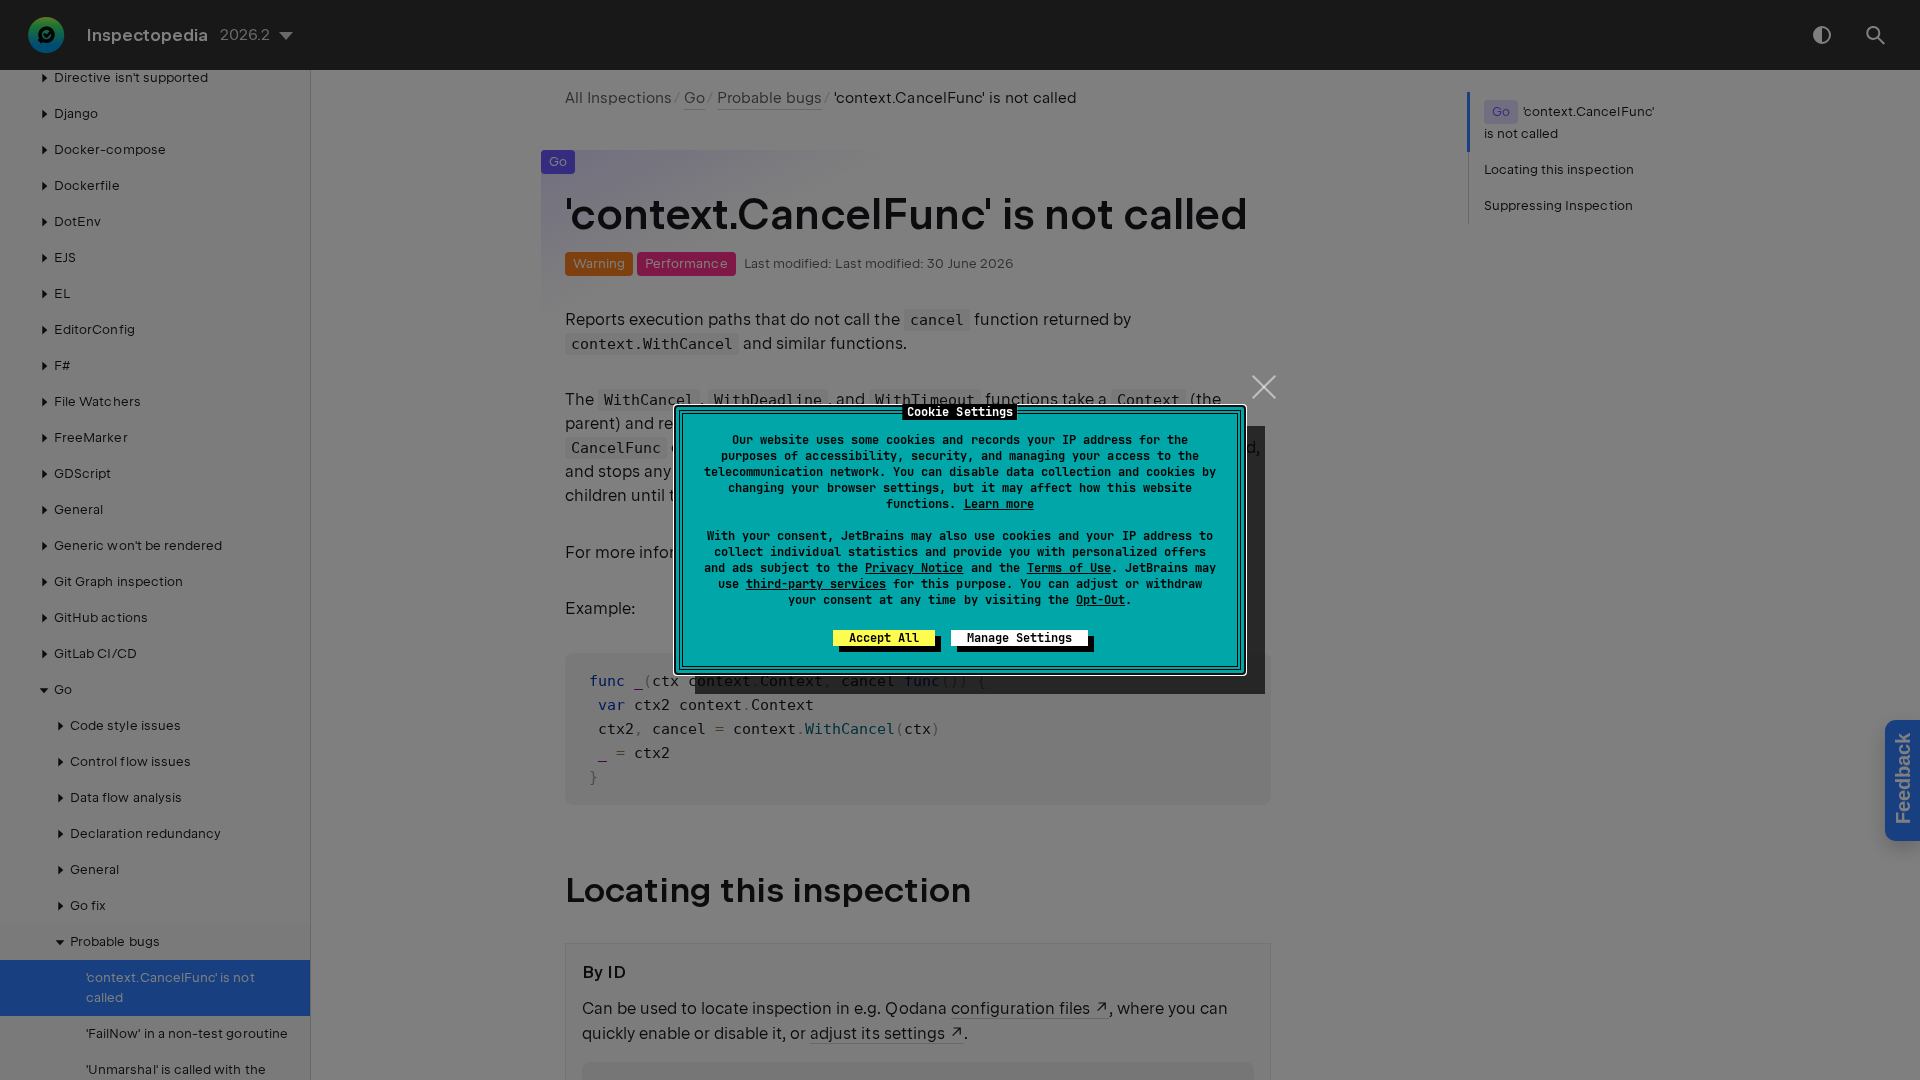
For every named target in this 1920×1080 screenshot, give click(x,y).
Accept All (884, 638)
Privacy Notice (914, 568)
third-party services (816, 584)
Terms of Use (1069, 568)
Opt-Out (1100, 600)
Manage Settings (1019, 638)
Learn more (999, 504)
